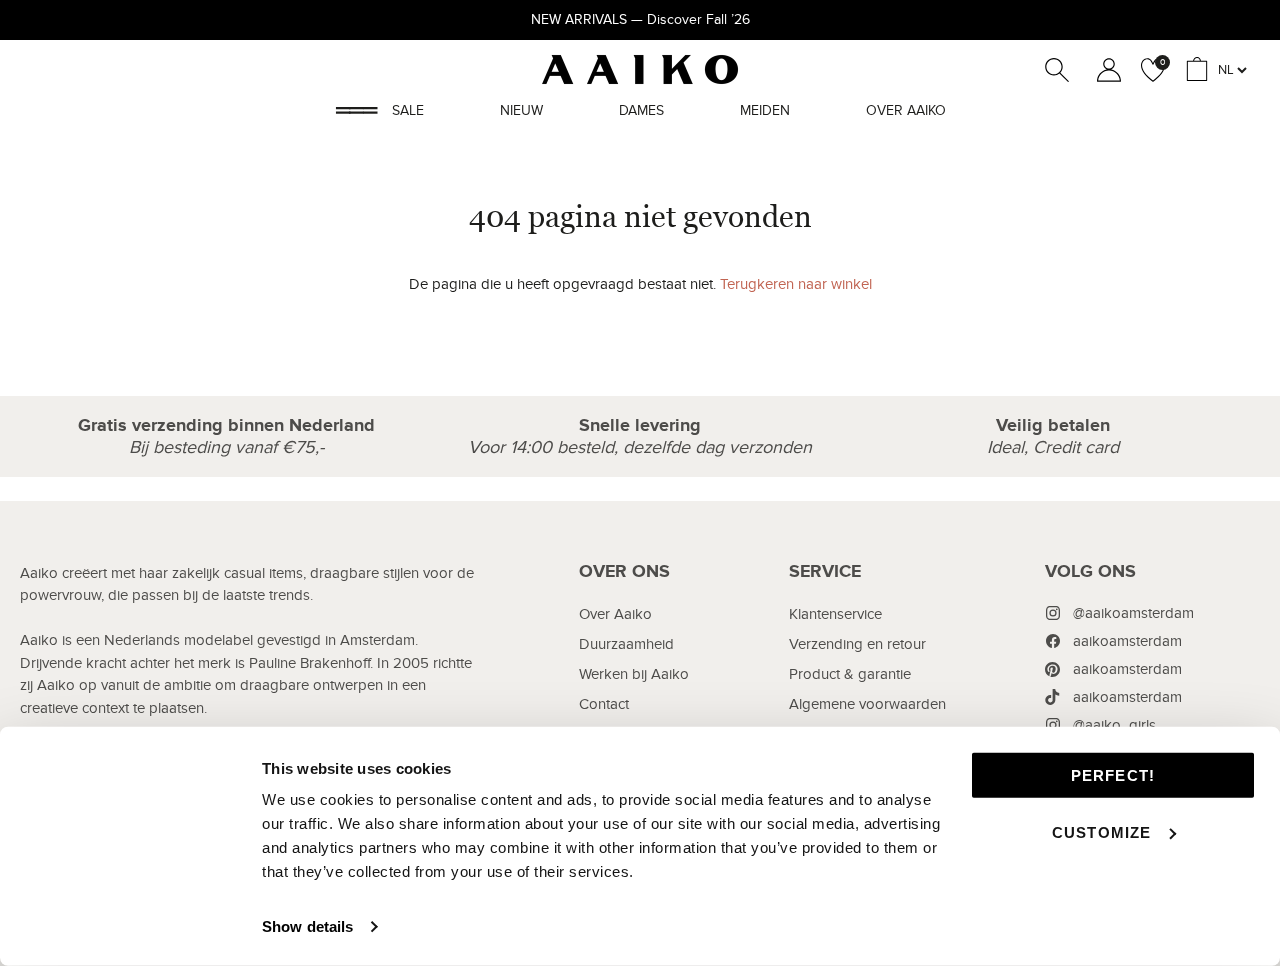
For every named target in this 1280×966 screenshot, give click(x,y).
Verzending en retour (857, 644)
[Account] (1105, 70)
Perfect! (1113, 775)
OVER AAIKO (906, 110)
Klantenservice (835, 614)
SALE (408, 110)
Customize (1102, 831)
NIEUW (521, 110)
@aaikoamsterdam (1133, 613)
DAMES (641, 110)
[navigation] (634, 697)
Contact (604, 704)
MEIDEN (765, 110)
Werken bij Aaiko (634, 674)
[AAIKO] (640, 69)
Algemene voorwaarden (867, 704)
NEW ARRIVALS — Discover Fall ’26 (640, 19)
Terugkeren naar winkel (796, 284)
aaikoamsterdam (1127, 641)
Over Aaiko (615, 614)
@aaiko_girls (1114, 725)
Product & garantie (850, 674)
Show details (307, 926)
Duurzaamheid (626, 644)
